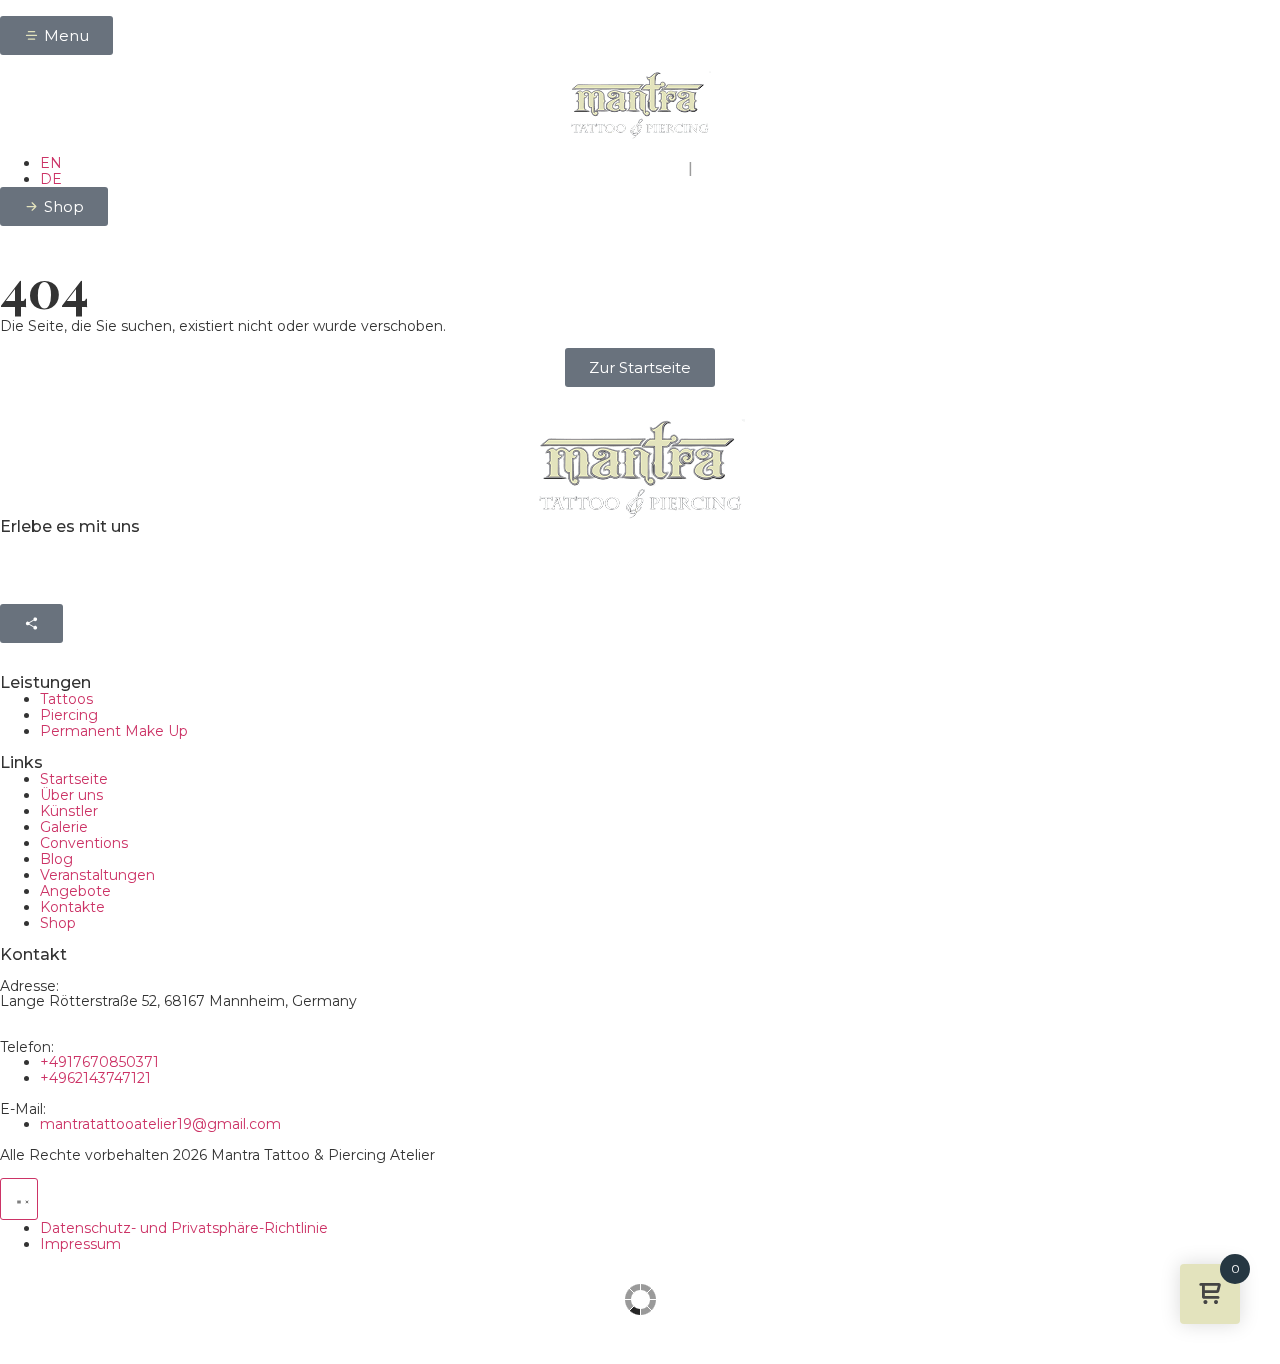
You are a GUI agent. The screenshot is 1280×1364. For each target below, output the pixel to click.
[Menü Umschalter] (19, 1199)
